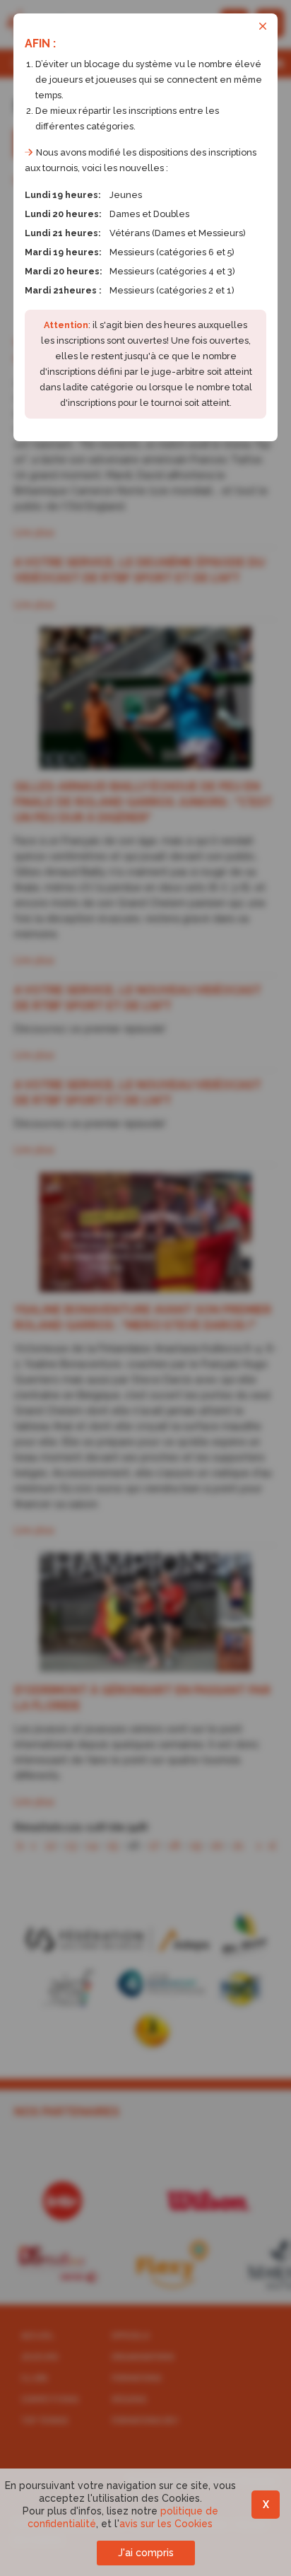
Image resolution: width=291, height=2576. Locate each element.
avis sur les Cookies (166, 2524)
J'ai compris (146, 2553)
